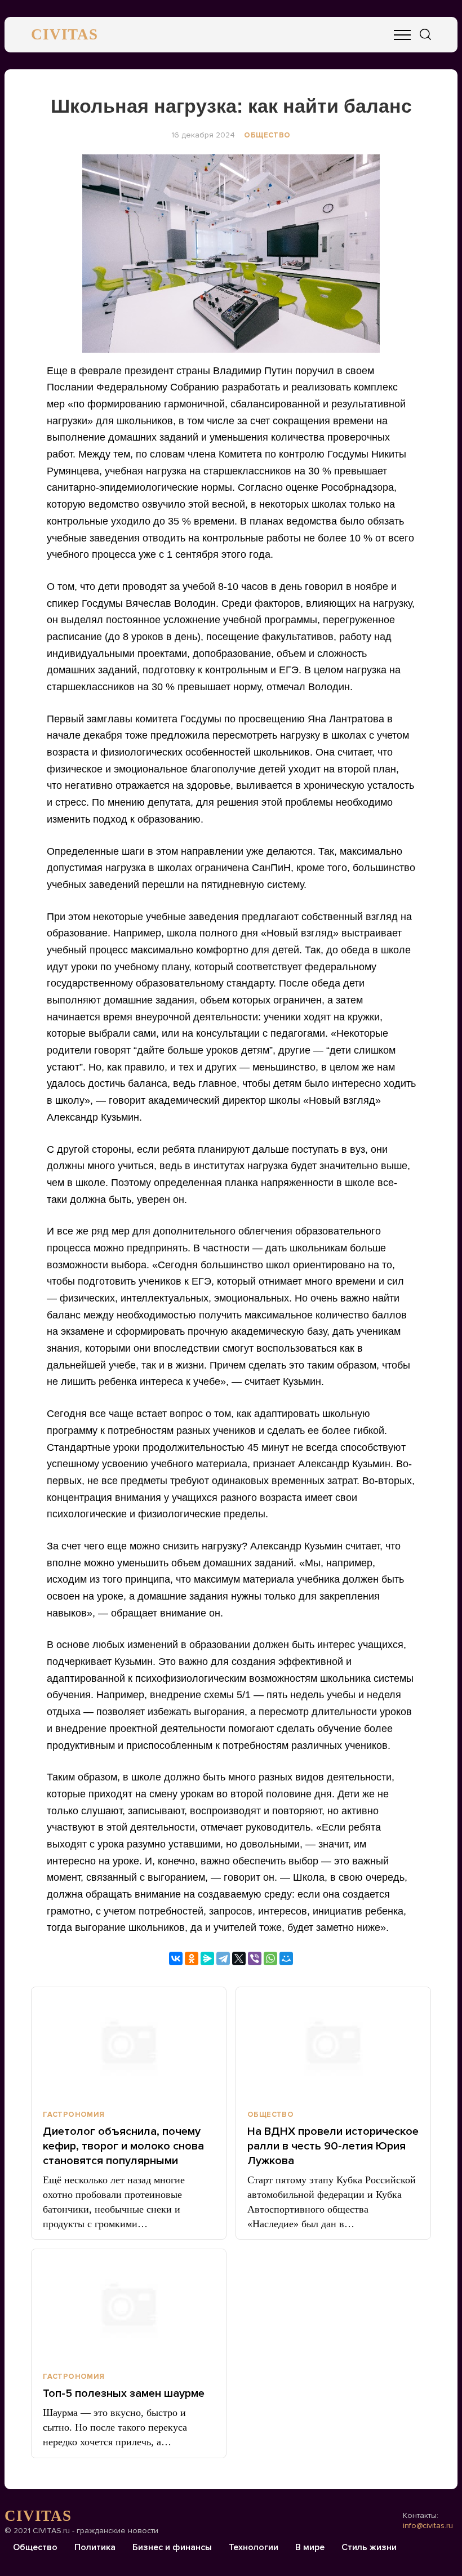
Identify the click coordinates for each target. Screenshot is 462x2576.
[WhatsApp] (270, 1958)
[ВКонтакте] (176, 1958)
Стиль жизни (369, 2547)
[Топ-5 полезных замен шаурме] (129, 2306)
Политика (95, 2547)
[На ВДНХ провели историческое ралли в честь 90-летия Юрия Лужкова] (333, 2044)
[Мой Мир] (286, 1958)
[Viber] (255, 1958)
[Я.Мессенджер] (207, 1958)
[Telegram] (223, 1958)
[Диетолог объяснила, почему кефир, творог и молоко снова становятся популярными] (129, 2044)
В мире (310, 2547)
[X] (239, 1958)
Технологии (254, 2547)
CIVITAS (65, 34)
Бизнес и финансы (172, 2547)
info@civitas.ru (428, 2526)
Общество (267, 135)
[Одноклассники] (192, 1958)
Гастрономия (74, 2115)
